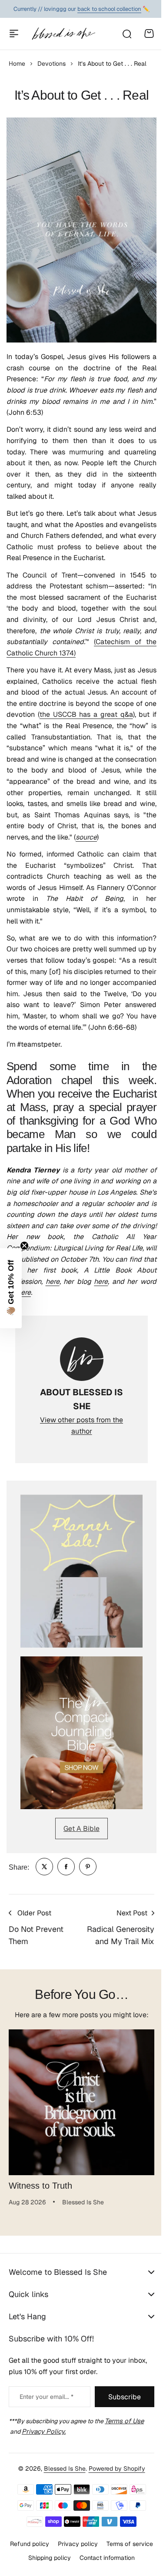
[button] (11, 1288)
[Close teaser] (24, 1246)
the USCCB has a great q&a (86, 714)
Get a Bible (81, 1829)
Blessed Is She (61, 2499)
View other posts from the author (81, 1426)
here (53, 1281)
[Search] (126, 34)
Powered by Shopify (113, 2499)
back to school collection (109, 9)
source (86, 837)
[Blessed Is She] (63, 34)
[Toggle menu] (14, 34)
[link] (44, 1867)
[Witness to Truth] (81, 2102)
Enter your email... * (47, 2427)
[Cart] (149, 34)
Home (17, 64)
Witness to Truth (40, 2186)
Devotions (52, 64)
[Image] (81, 1571)
